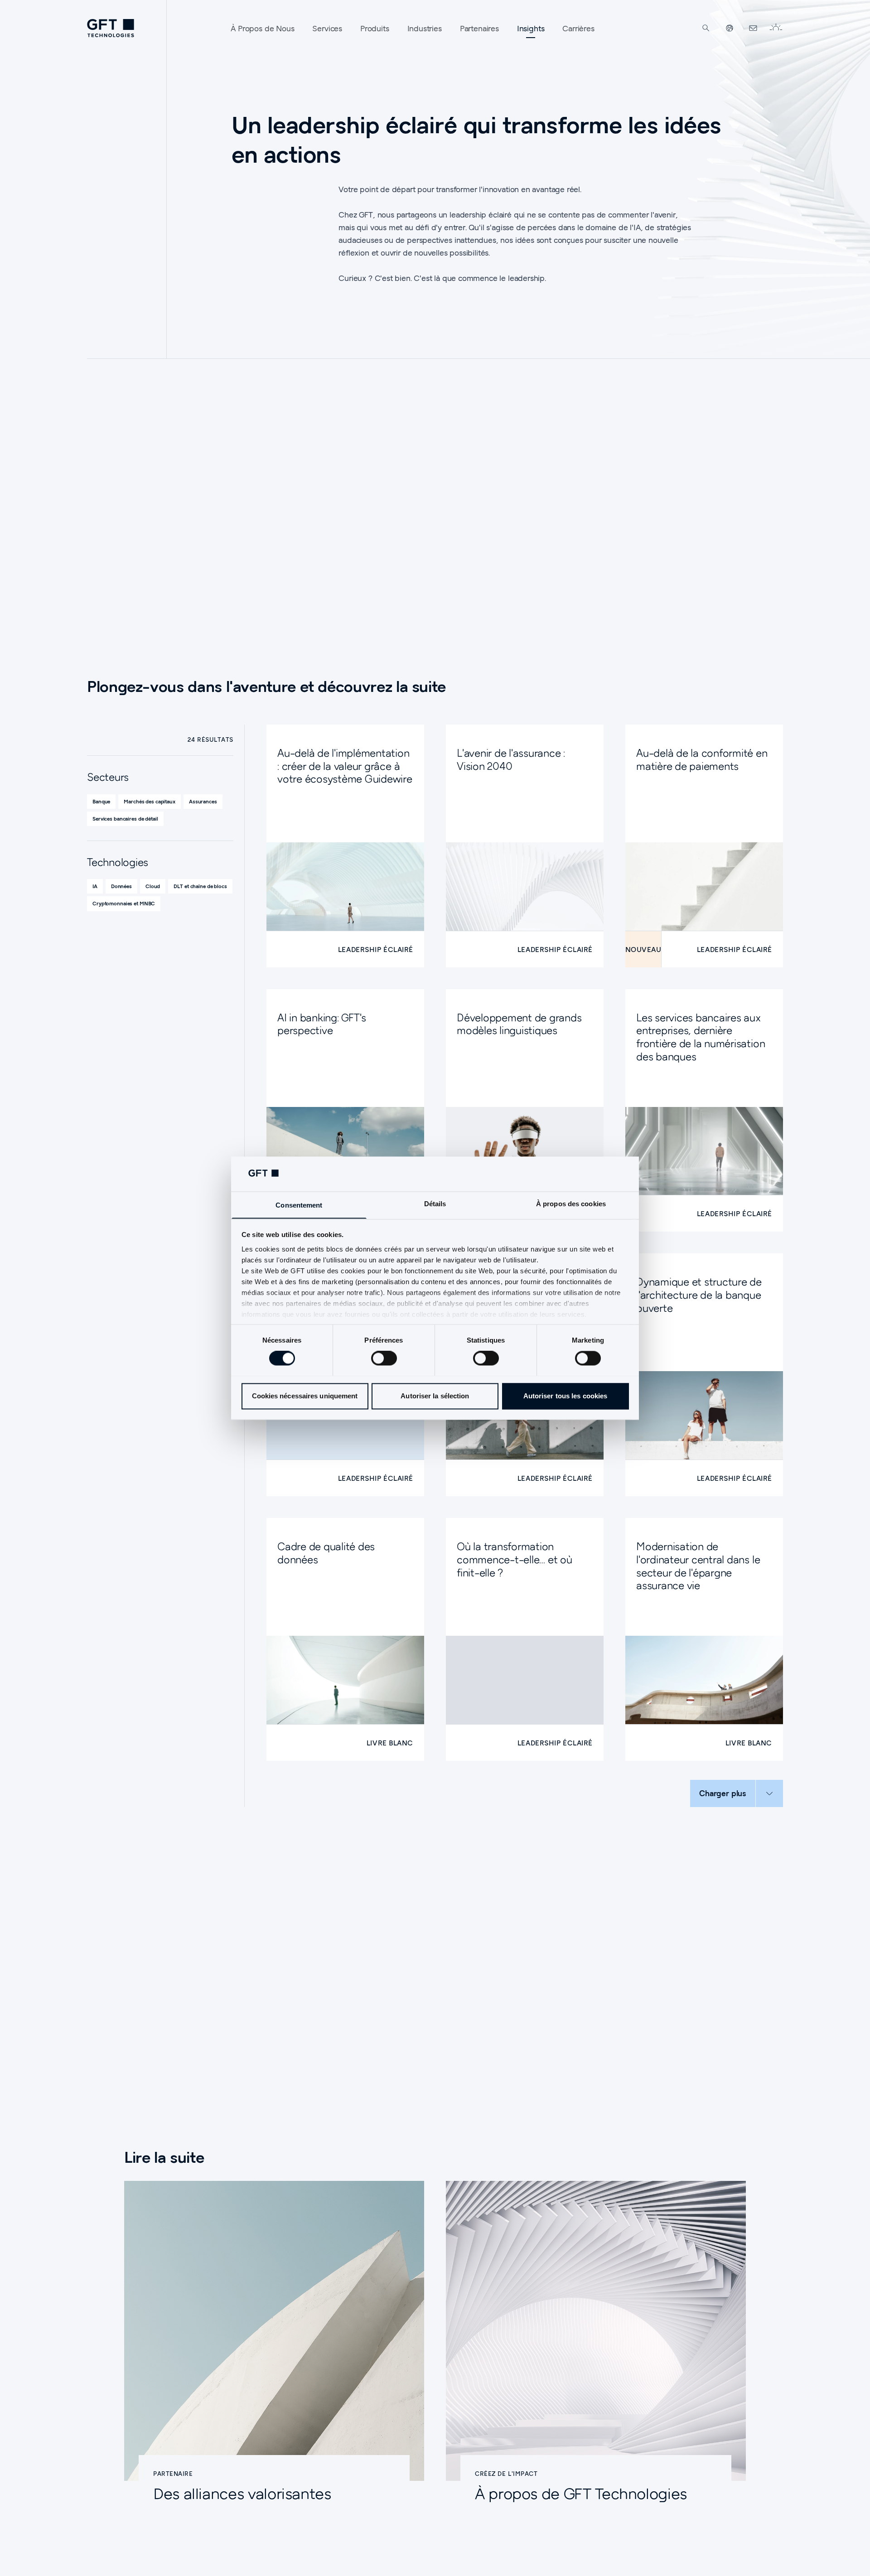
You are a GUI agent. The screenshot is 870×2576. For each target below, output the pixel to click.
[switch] (384, 1358)
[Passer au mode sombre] (776, 28)
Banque (101, 801)
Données (121, 886)
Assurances (203, 801)
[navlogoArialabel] (111, 28)
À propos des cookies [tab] (571, 1204)
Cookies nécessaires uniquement (305, 1396)
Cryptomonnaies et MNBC (124, 903)
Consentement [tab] (299, 1205)
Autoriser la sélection (435, 1396)
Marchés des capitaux (150, 801)
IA (95, 886)
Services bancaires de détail (125, 819)
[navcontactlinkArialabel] (753, 28)
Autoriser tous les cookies (565, 1396)
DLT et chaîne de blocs (200, 886)
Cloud (153, 886)
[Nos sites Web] (730, 28)
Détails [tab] (435, 1204)
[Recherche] (706, 28)
